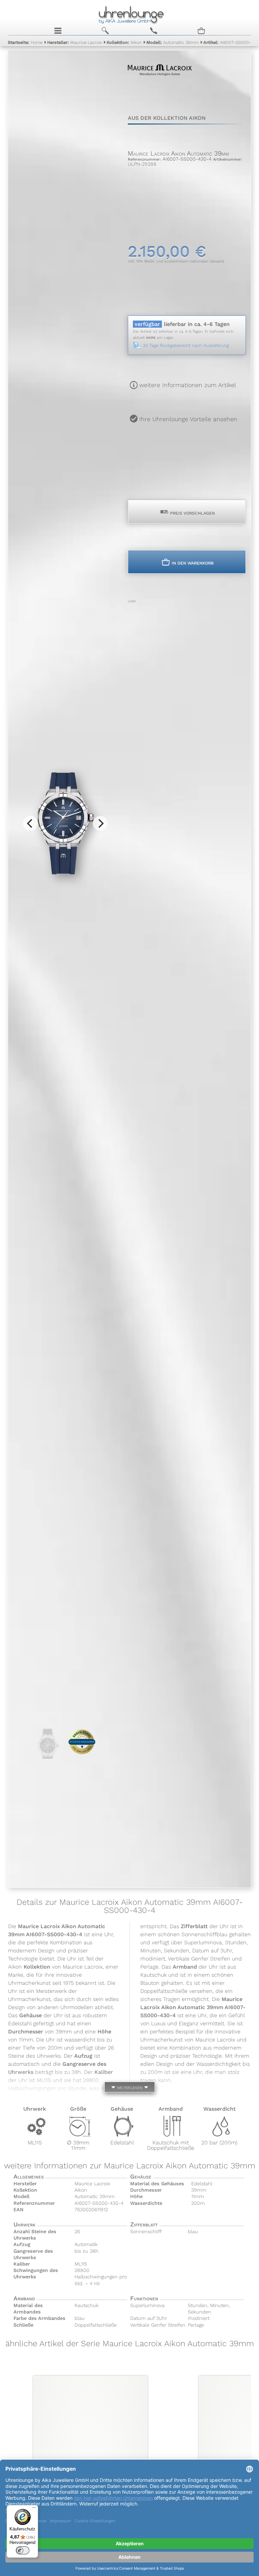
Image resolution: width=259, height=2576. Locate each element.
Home (25, 42)
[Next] (100, 823)
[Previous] (30, 823)
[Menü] (34, 2509)
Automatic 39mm (172, 42)
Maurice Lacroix (75, 42)
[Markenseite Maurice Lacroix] (160, 88)
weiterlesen (129, 2087)
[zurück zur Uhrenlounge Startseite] (129, 14)
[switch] (23, 2550)
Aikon (124, 42)
